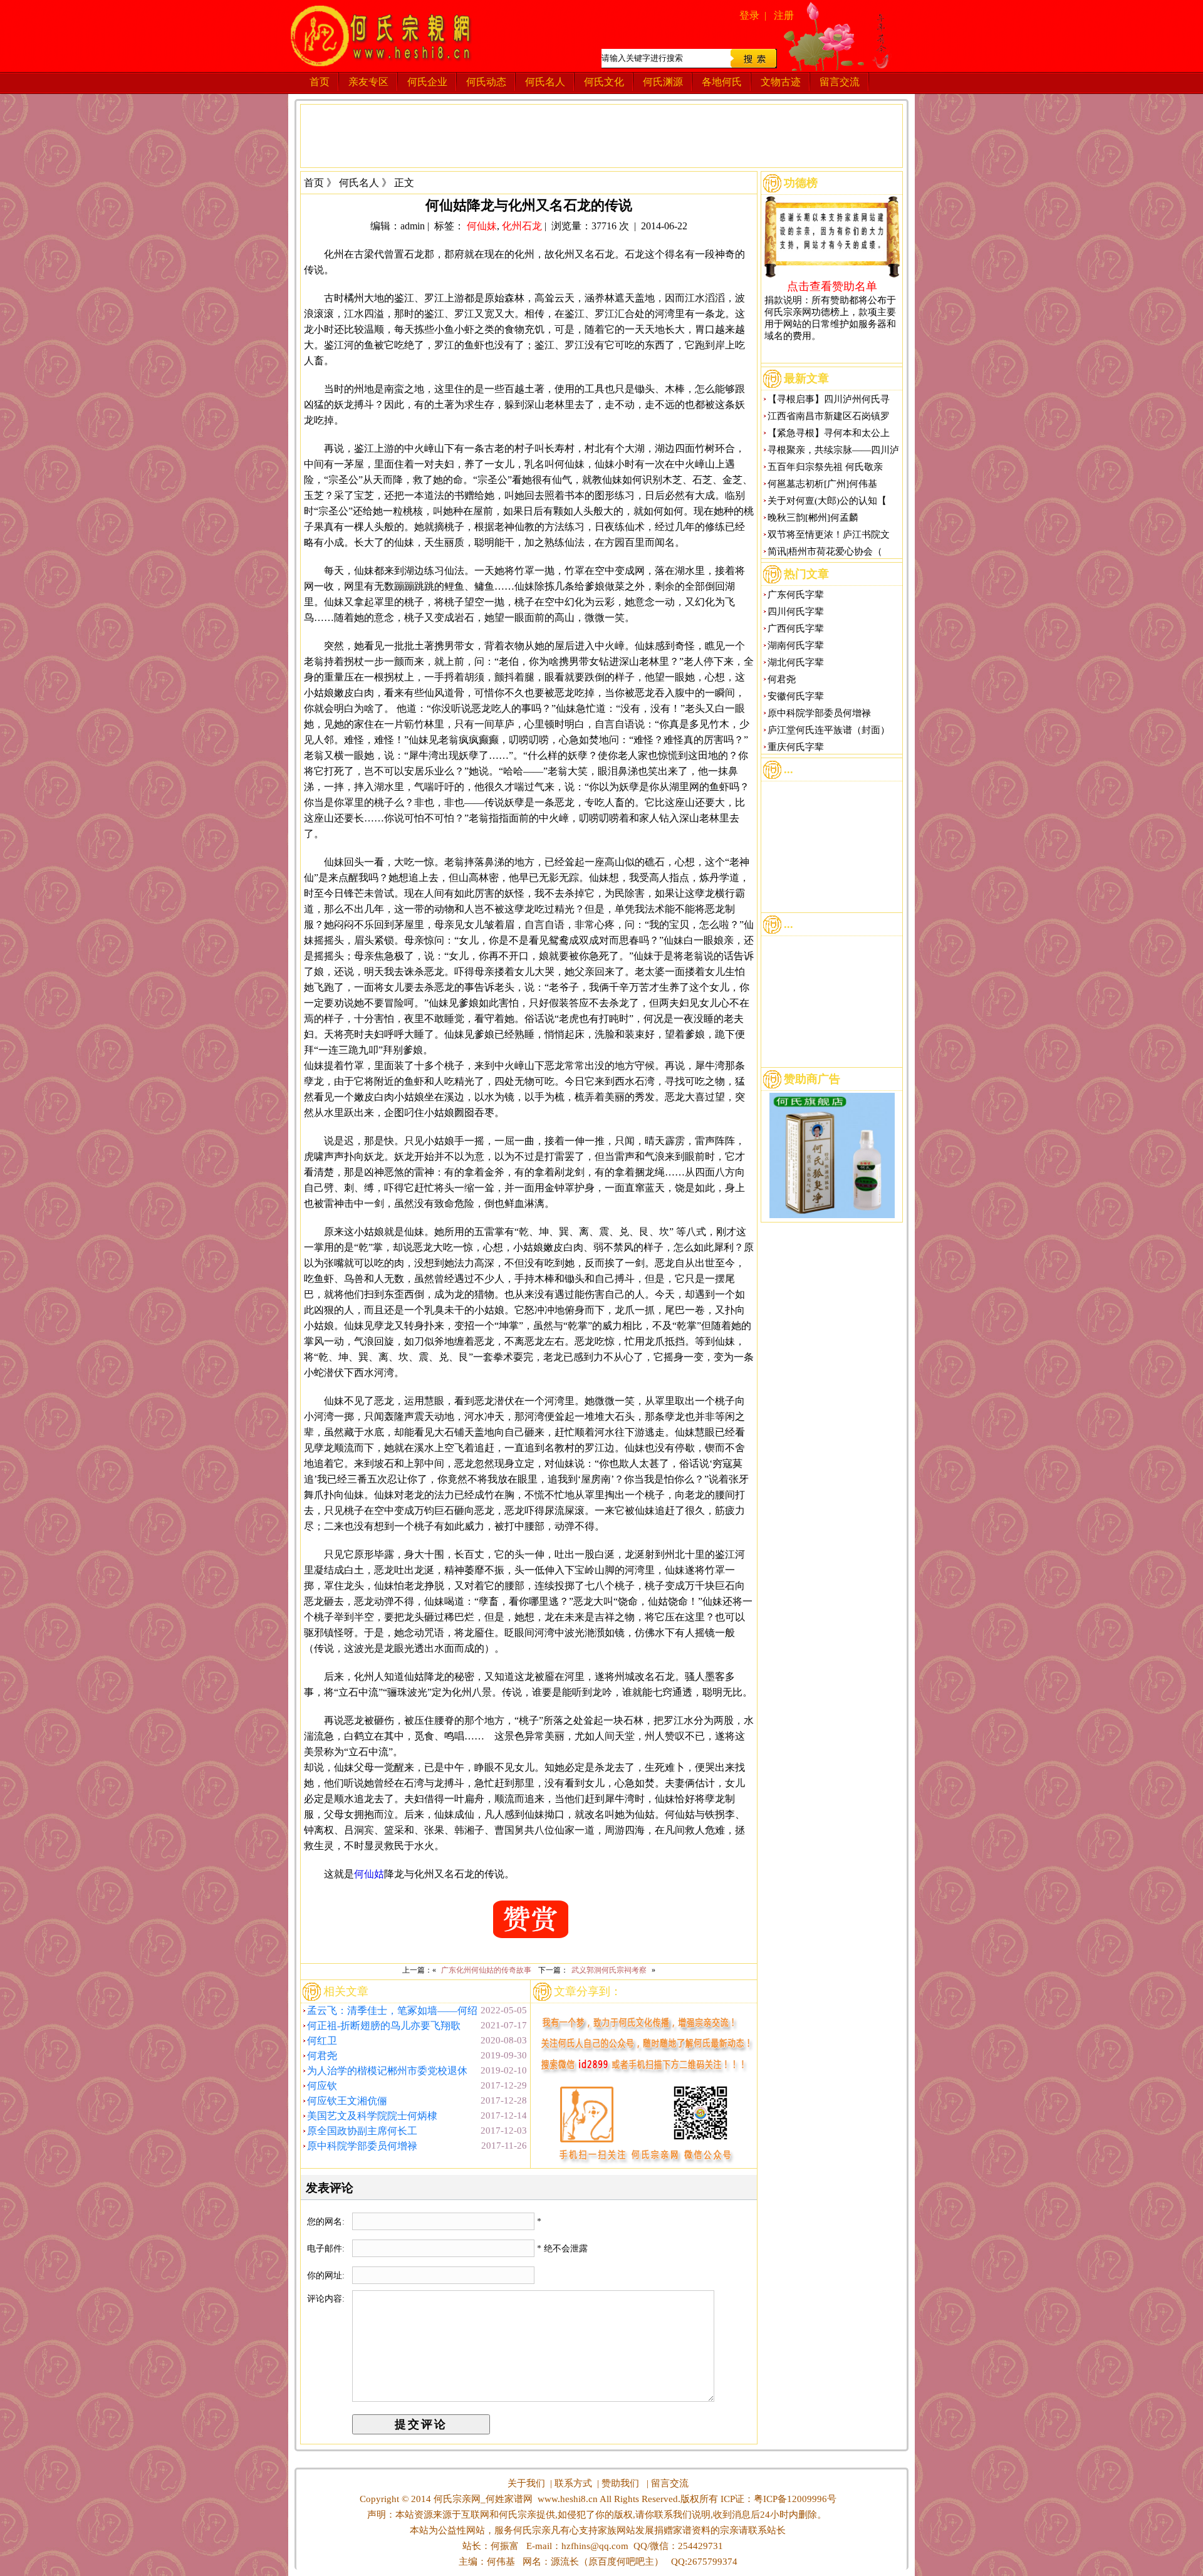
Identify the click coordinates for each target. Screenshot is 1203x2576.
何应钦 (322, 2086)
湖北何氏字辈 (796, 662)
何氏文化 (604, 82)
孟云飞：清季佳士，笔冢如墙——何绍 (392, 2010)
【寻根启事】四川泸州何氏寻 (829, 399)
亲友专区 (368, 82)
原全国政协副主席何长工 (362, 2131)
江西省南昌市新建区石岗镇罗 (829, 416)
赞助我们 (620, 2483)
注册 (784, 15)
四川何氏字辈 (796, 612)
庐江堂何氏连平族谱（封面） (829, 730)
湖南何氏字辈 (796, 645)
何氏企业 (427, 82)
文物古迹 (781, 82)
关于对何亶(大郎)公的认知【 (827, 501)
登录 (749, 15)
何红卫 (322, 2041)
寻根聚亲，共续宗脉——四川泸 (833, 450)
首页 (320, 82)
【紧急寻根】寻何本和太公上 (829, 433)
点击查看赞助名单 (832, 286)
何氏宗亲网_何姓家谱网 (482, 2499)
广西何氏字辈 (796, 628)
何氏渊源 (663, 82)
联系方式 (573, 2483)
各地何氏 (722, 82)
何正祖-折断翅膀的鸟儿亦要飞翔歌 (384, 2026)
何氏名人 (545, 82)
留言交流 (840, 82)
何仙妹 (482, 226)
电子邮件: (327, 2249)
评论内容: (326, 2299)
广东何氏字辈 (796, 595)
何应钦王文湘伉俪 (347, 2101)
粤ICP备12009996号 (795, 2499)
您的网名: (327, 2222)
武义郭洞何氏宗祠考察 (609, 1970)
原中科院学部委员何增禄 (362, 2146)
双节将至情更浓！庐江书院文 (829, 534)
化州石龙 (522, 226)
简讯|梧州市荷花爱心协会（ (825, 551)
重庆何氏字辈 (796, 747)
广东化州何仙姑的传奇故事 (486, 1970)
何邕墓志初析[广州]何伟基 (822, 484)
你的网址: (327, 2276)
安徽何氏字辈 (796, 696)
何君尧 (322, 2056)
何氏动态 (486, 82)
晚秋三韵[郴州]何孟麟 (813, 518)
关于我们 (526, 2483)
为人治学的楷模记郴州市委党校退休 (387, 2071)
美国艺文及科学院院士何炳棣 (372, 2116)
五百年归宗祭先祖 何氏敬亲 (825, 467)
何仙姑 (369, 1874)
